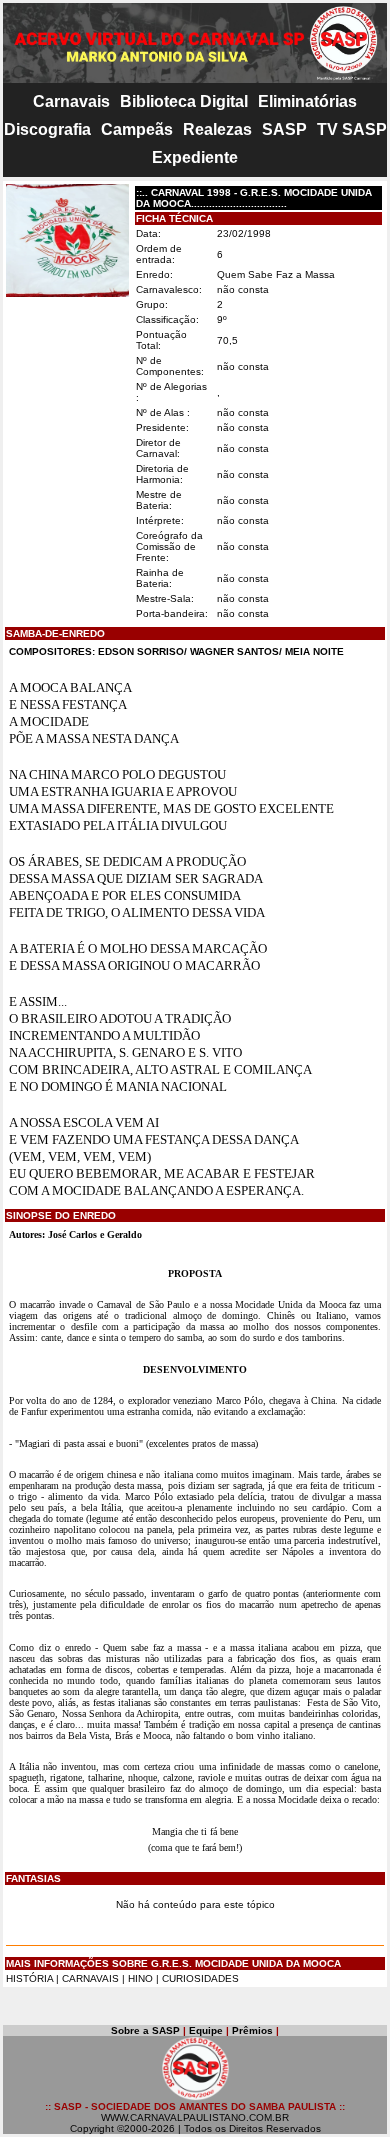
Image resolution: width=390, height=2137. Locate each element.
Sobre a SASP (145, 2030)
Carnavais (71, 101)
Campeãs (137, 129)
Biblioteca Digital (184, 101)
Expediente (195, 157)
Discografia (47, 129)
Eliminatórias (307, 101)
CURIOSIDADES (200, 1978)
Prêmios (252, 2030)
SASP (284, 129)
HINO (140, 1978)
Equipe (206, 2030)
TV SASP (352, 129)
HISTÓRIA (29, 1978)
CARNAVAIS (92, 1978)
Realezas (217, 129)
